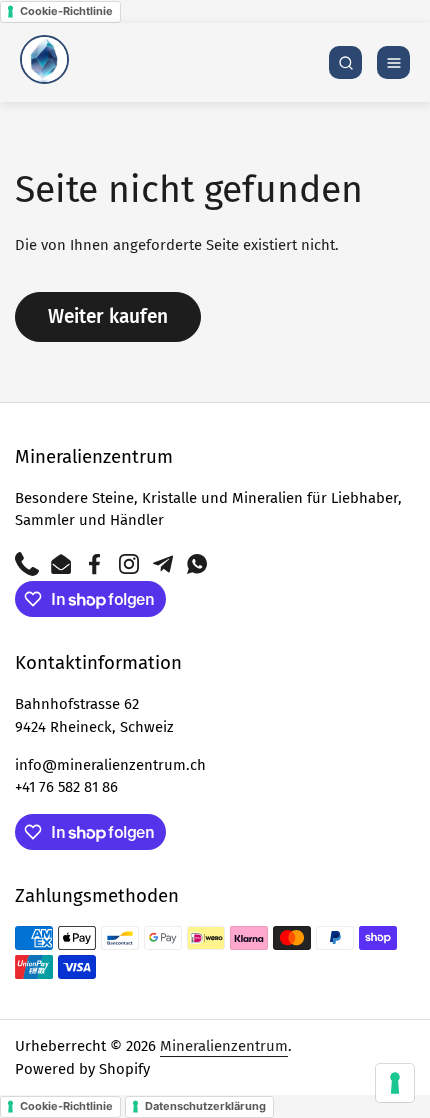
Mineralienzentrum (224, 1046)
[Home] (44, 62)
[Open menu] (393, 62)
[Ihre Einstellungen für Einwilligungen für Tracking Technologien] (395, 1083)
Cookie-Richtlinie (66, 11)
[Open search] (345, 62)
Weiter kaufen (108, 316)
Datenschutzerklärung (205, 1106)
